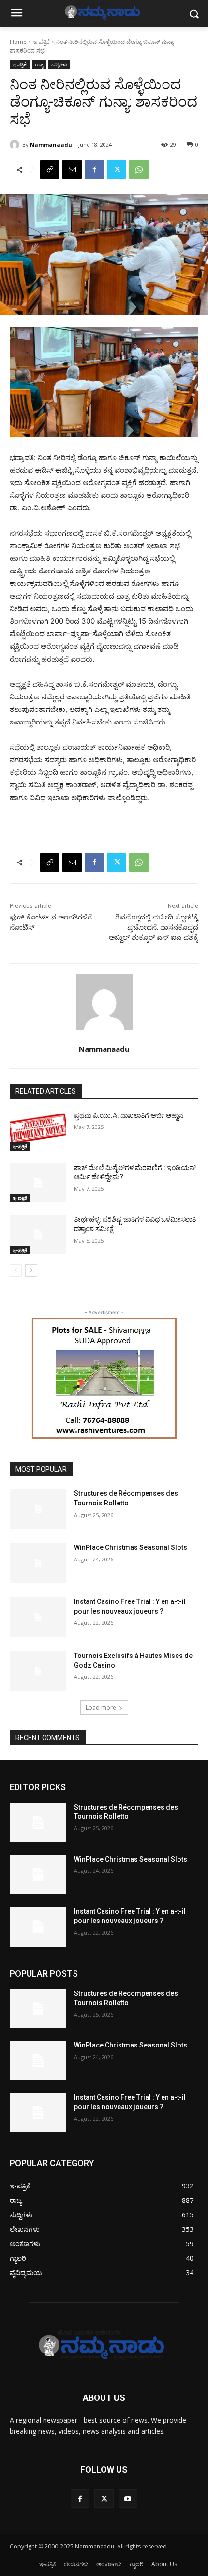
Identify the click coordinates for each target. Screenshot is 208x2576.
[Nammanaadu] (16, 145)
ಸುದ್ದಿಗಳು (59, 64)
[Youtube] (128, 2499)
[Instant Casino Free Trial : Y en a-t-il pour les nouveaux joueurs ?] (38, 1617)
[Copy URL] (50, 169)
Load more (101, 1707)
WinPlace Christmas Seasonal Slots (131, 1547)
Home (18, 42)
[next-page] (31, 1270)
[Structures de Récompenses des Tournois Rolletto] (38, 1509)
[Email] (72, 169)
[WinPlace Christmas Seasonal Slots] (38, 1563)
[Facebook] (94, 169)
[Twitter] (117, 169)
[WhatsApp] (139, 169)
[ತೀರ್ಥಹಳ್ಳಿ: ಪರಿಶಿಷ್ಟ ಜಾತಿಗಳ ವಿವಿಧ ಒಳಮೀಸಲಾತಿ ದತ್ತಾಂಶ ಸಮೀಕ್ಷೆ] (38, 1235)
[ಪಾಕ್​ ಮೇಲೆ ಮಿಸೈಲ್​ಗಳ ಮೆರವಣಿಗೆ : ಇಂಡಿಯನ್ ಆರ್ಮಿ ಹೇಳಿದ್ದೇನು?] (38, 1183)
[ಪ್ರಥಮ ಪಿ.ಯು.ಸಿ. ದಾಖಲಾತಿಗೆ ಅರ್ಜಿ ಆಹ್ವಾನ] (38, 1131)
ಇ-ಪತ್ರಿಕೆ (41, 42)
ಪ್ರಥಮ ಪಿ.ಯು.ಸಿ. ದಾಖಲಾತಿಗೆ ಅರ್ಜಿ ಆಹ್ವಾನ (129, 1115)
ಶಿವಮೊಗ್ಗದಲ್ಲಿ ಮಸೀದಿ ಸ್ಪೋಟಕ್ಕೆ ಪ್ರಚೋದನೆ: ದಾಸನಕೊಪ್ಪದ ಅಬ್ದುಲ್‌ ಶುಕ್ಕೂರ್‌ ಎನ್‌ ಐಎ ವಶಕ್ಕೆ (154, 927)
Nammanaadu (51, 145)
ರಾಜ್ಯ (39, 64)
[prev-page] (16, 1270)
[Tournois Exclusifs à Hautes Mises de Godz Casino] (38, 1671)
